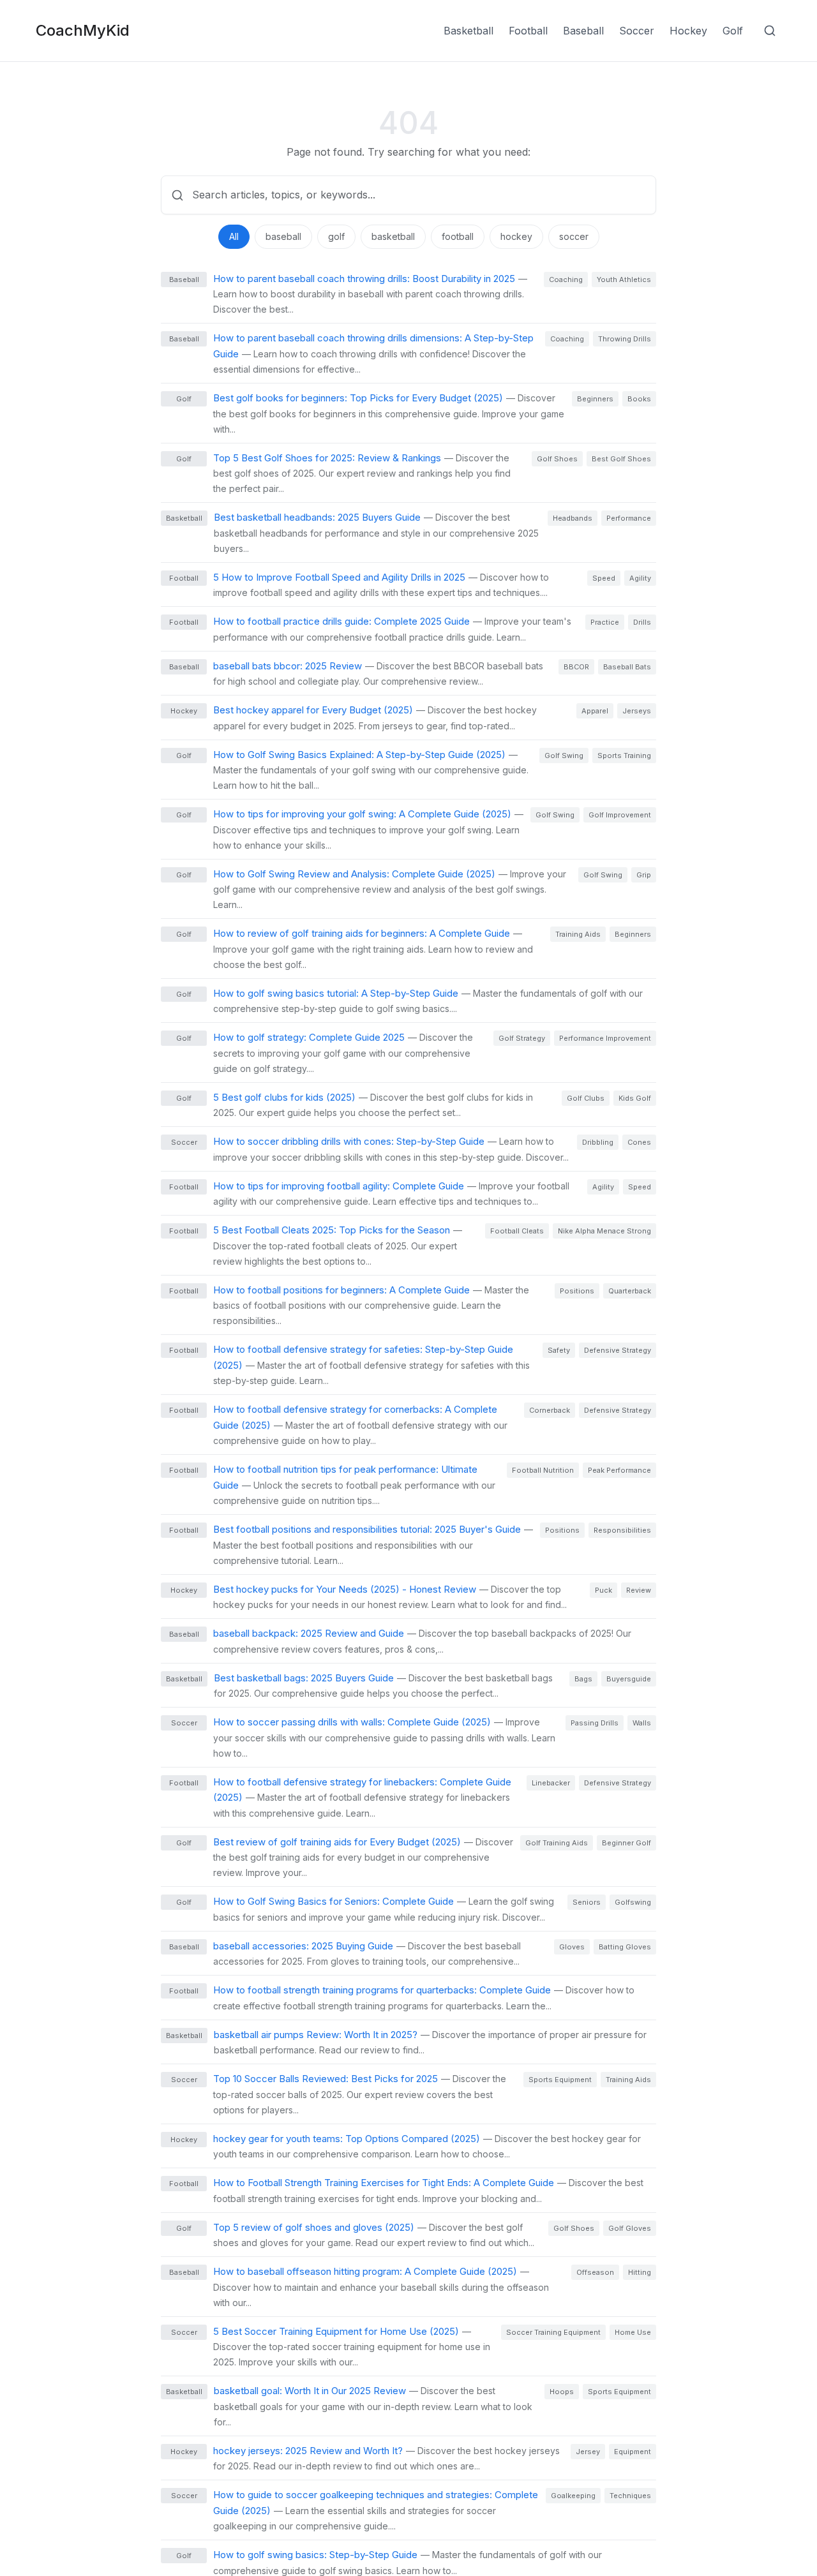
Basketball (468, 31)
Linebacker (551, 1783)
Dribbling (598, 1142)
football (458, 236)
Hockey (688, 31)
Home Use (633, 2332)
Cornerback (550, 1410)
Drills (642, 622)
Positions (577, 1291)
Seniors (587, 1902)
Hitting (640, 2272)
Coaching (566, 279)
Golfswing (633, 1902)
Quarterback (630, 1291)
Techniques (630, 2496)
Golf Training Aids (557, 1843)
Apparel (595, 711)
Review (639, 1590)
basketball (393, 236)
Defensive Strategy (618, 1350)
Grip (644, 875)
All (234, 236)
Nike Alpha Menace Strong (604, 1231)
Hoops (562, 2392)
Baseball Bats (627, 667)
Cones (639, 1142)
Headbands (573, 518)
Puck (603, 1590)
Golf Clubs (586, 1098)
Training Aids (578, 934)
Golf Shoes (557, 459)
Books (639, 399)
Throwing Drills (625, 339)
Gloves (572, 1947)
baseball (283, 236)
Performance (629, 518)
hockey (516, 236)
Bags (583, 1679)
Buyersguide (629, 1679)
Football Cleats (517, 1231)
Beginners (595, 399)
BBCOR (576, 667)
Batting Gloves (625, 1947)
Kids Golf (635, 1098)
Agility (640, 578)
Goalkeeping (573, 2496)
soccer (574, 236)
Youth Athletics (624, 279)
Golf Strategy (522, 1038)
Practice (605, 622)
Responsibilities (622, 1530)
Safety (559, 1350)
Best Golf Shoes (621, 459)
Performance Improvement (605, 1038)
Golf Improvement (620, 815)
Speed (604, 578)
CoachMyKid (83, 30)
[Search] (770, 31)
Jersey (588, 2452)
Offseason (595, 2272)
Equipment (633, 2452)
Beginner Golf (626, 1843)
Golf (733, 31)
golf (336, 236)
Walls (642, 1723)
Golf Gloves (630, 2228)
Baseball (583, 31)
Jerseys (637, 711)
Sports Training (624, 756)
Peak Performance (619, 1470)
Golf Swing (564, 756)
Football (528, 31)
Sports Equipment (560, 2080)
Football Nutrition (543, 1470)
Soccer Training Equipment (553, 2332)
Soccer (637, 31)
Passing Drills (595, 1723)
